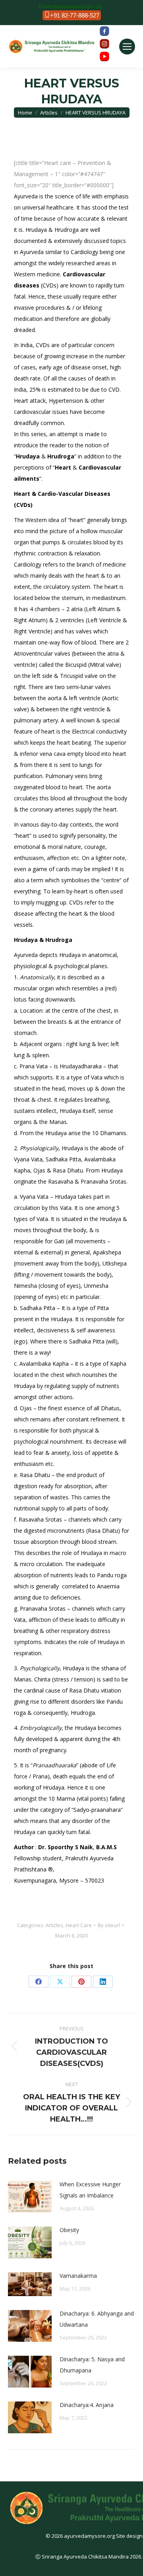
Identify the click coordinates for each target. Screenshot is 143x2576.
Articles (54, 1925)
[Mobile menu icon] (127, 47)
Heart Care (79, 1925)
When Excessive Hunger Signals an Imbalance (90, 2190)
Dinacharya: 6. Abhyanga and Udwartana (97, 2319)
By (109, 1925)
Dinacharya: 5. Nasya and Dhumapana (92, 2365)
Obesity (69, 2230)
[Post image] (30, 2197)
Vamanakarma (78, 2276)
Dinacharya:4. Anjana (87, 2405)
